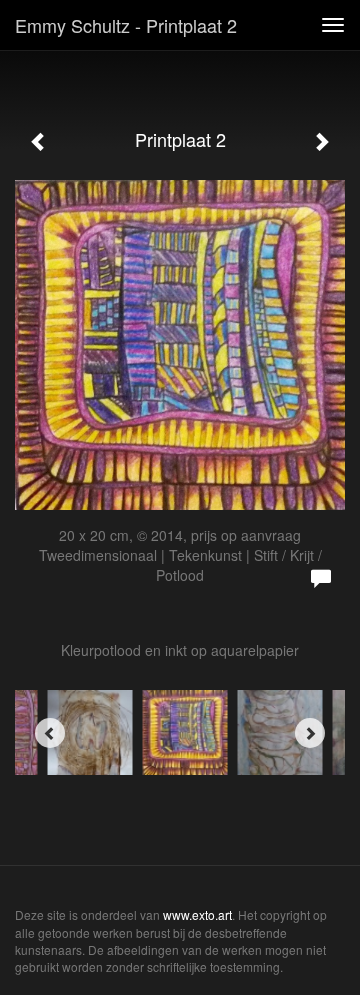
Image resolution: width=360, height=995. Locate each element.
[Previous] (50, 733)
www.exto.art (197, 914)
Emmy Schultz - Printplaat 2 (126, 25)
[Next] (310, 733)
